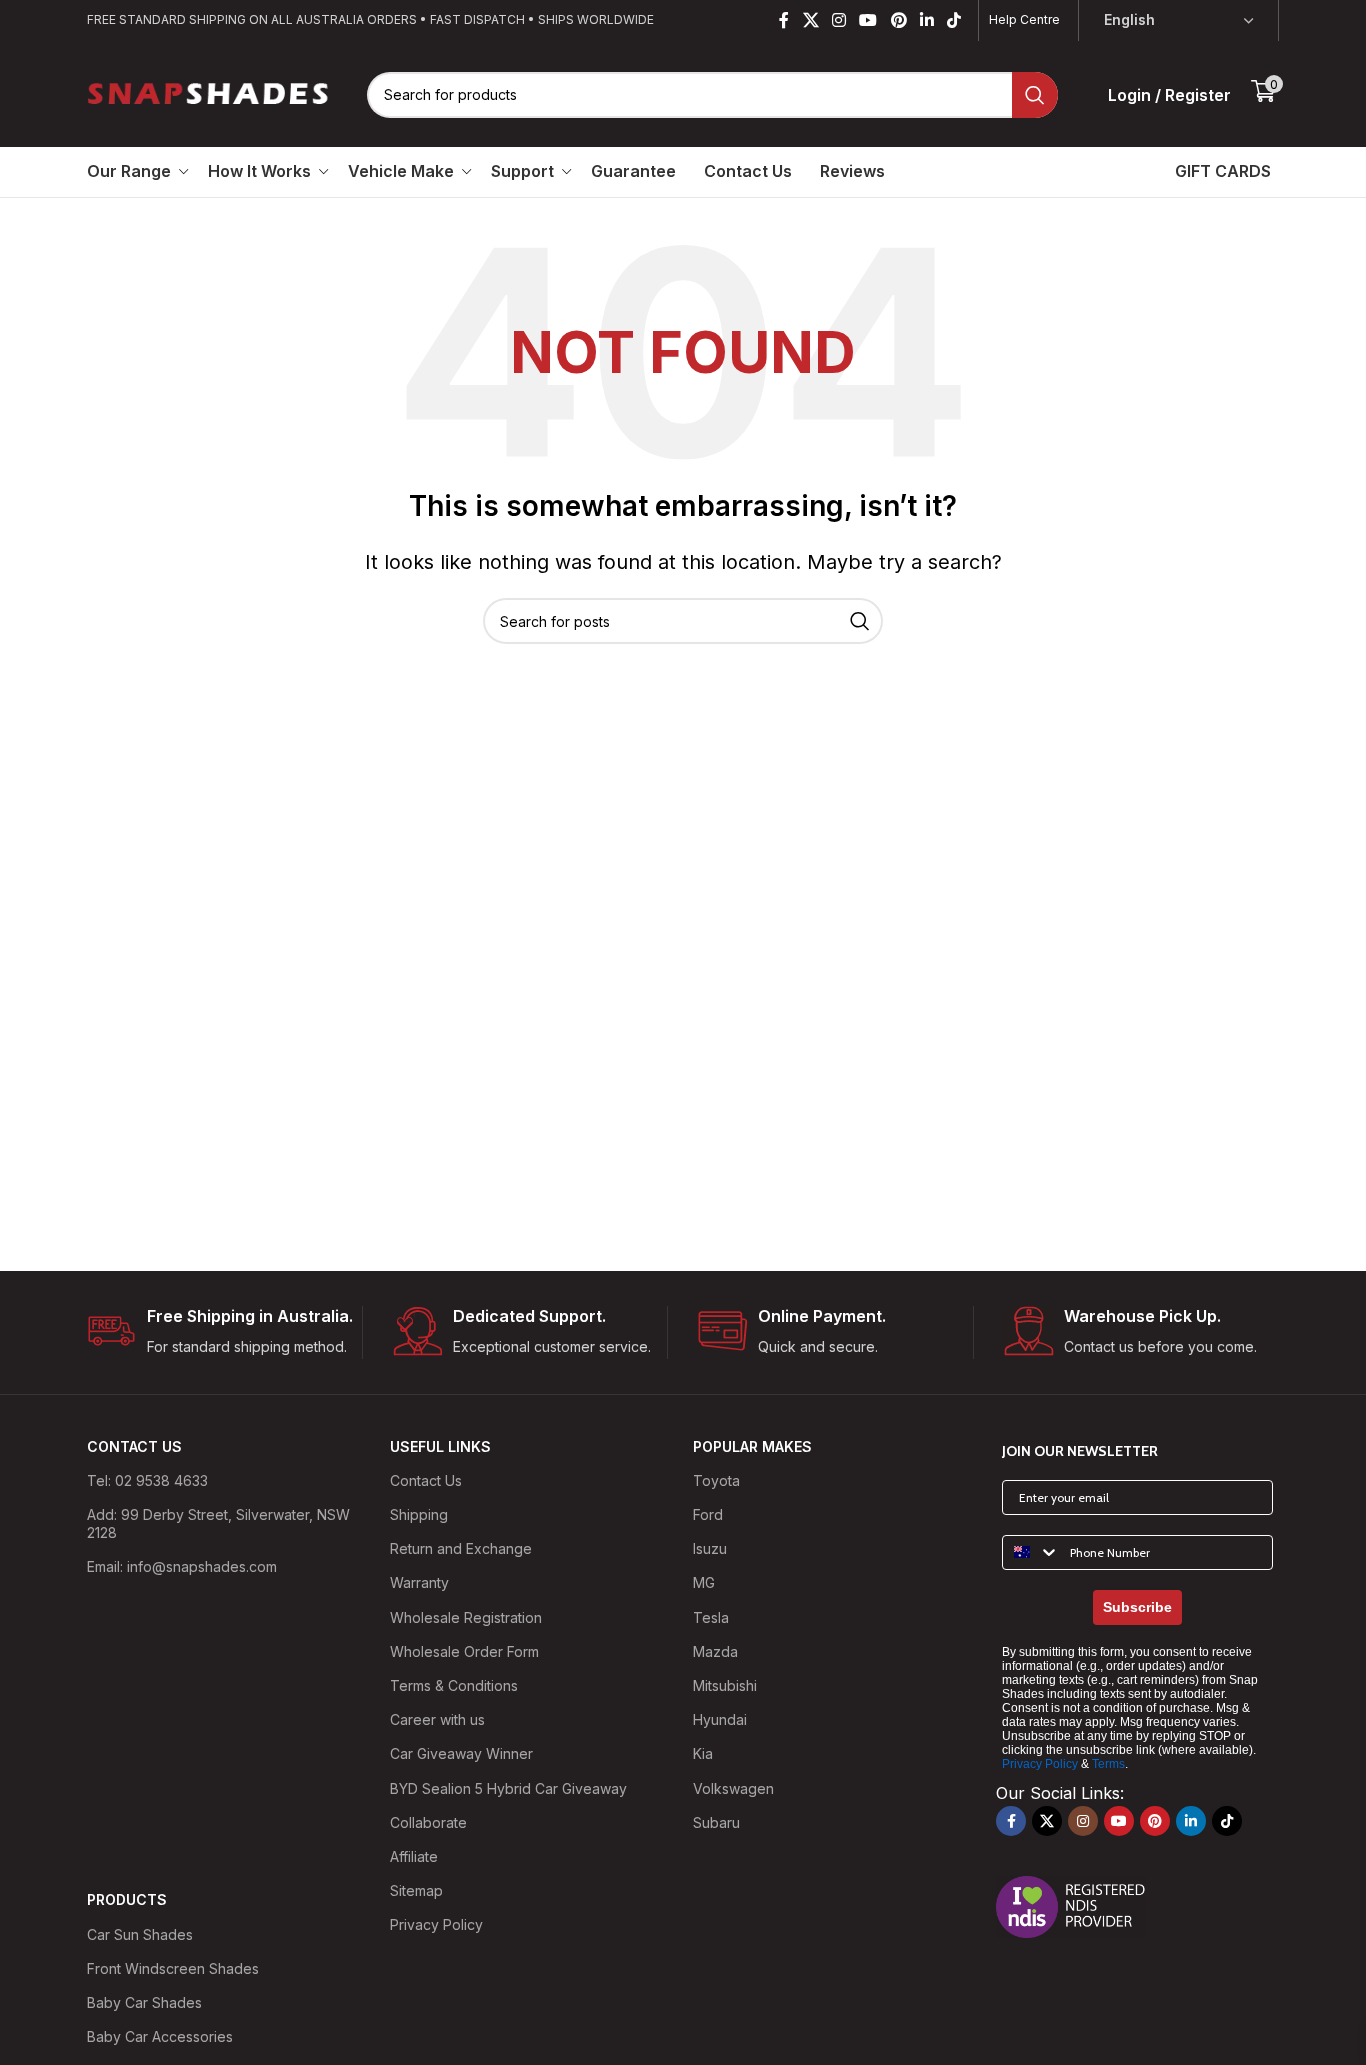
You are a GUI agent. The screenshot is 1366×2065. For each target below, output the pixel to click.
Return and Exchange (461, 1548)
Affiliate (414, 1856)
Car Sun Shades (140, 1934)
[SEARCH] (1035, 95)
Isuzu (710, 1548)
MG (704, 1582)
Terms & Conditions (454, 1685)
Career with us (437, 1719)
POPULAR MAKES (752, 1446)
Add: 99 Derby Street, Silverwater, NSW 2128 (218, 1523)
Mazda (715, 1651)
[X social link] (810, 20)
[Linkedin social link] (926, 20)
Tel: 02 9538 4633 (147, 1480)
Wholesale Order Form (464, 1651)
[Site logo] (209, 92)
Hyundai (720, 1719)
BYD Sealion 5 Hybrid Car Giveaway (508, 1788)
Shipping (419, 1514)
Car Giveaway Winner (461, 1753)
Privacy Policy (436, 1924)
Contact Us (426, 1480)
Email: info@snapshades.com (182, 1566)
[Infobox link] (224, 1332)
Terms (1108, 1764)
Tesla (711, 1617)
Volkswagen (733, 1788)
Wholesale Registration (466, 1617)
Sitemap (416, 1890)
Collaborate (428, 1822)
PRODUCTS (127, 1899)
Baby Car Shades (144, 2002)
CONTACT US (134, 1446)
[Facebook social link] (784, 20)
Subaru (716, 1822)
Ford (708, 1514)
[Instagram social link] (838, 20)
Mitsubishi (725, 1685)
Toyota (716, 1480)
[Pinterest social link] (898, 20)
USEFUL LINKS (440, 1446)
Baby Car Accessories (160, 2036)
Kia (703, 1753)
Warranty (419, 1582)
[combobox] (1031, 1552)
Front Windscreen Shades (173, 1968)
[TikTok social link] (954, 20)
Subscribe (1137, 1607)
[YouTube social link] (868, 20)
